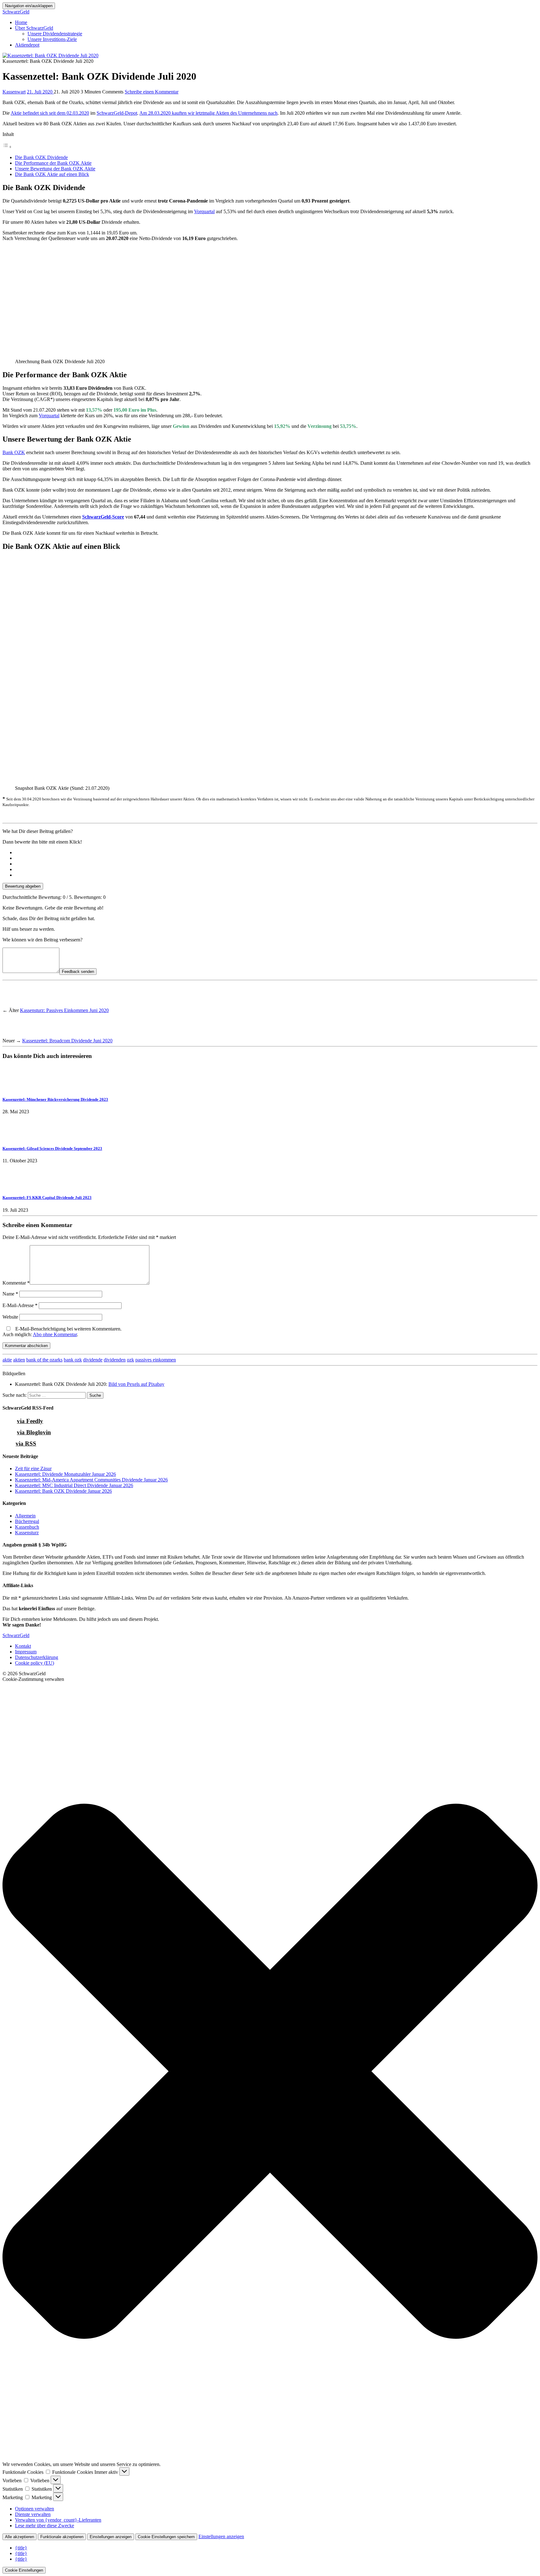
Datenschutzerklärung (37, 1657)
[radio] (276, 853)
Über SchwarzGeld (34, 28)
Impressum (26, 1652)
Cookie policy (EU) (35, 1663)
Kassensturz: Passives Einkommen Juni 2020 (64, 1010)
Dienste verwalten (33, 2514)
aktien (19, 1360)
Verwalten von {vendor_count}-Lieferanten (58, 2520)
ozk (130, 1360)
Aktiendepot (27, 45)
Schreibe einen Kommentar (152, 92)
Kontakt (23, 1646)
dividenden (115, 1360)
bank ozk (73, 1360)
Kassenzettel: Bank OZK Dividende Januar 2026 (63, 1491)
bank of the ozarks (44, 1360)
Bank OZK (14, 452)
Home (21, 22)
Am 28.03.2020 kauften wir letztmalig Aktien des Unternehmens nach (208, 113)
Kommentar (16, 1283)
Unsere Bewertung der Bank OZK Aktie (55, 169)
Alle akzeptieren (20, 2537)
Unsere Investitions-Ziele (52, 39)
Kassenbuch (27, 1527)
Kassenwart (14, 92)
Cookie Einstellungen (24, 2570)
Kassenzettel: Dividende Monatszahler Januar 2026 (65, 1474)
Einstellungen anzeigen (111, 2537)
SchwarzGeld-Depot (117, 113)
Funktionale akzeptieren (62, 2537)
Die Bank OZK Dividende (41, 157)
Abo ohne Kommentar (55, 1334)
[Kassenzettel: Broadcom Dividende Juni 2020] (14, 1035)
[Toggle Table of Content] (7, 147)
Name (10, 1294)
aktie (7, 1360)
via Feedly (30, 1421)
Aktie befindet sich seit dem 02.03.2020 (50, 113)
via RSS (26, 1443)
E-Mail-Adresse (20, 1305)
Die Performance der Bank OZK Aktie (53, 163)
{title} (21, 2548)
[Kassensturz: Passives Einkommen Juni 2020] (14, 1005)
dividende (93, 1360)
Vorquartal (204, 211)
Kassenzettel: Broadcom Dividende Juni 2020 (67, 1041)
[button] (270, 2072)
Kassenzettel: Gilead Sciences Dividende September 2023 (52, 1148)
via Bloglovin (34, 1432)
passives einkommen (156, 1360)
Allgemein (25, 1516)
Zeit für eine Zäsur (33, 1468)
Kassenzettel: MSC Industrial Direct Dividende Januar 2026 (74, 1485)
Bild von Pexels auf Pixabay (136, 1384)
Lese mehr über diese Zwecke (45, 2526)
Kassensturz (27, 1533)
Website (10, 1317)
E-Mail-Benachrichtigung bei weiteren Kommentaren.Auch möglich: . (62, 1332)
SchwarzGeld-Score (103, 517)
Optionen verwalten (35, 2509)
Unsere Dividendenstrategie (55, 34)
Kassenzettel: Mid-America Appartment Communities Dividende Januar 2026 (91, 1480)
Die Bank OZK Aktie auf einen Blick (52, 174)
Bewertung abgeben (23, 886)
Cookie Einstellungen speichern (166, 2537)
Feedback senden (78, 972)
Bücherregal (27, 1521)
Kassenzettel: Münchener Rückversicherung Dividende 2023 (55, 1099)
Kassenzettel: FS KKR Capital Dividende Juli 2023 (47, 1198)
